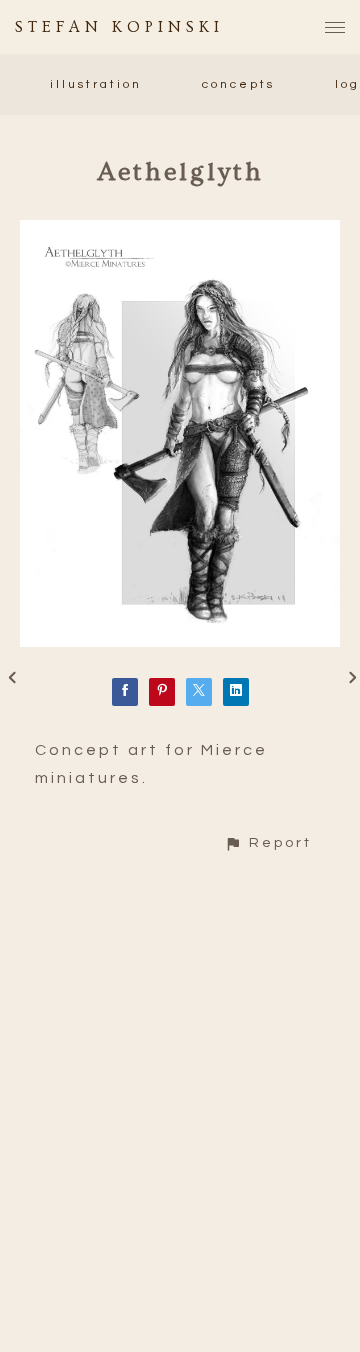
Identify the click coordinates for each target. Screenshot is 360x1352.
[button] (268, 842)
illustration (96, 84)
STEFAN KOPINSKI (119, 27)
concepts (238, 84)
